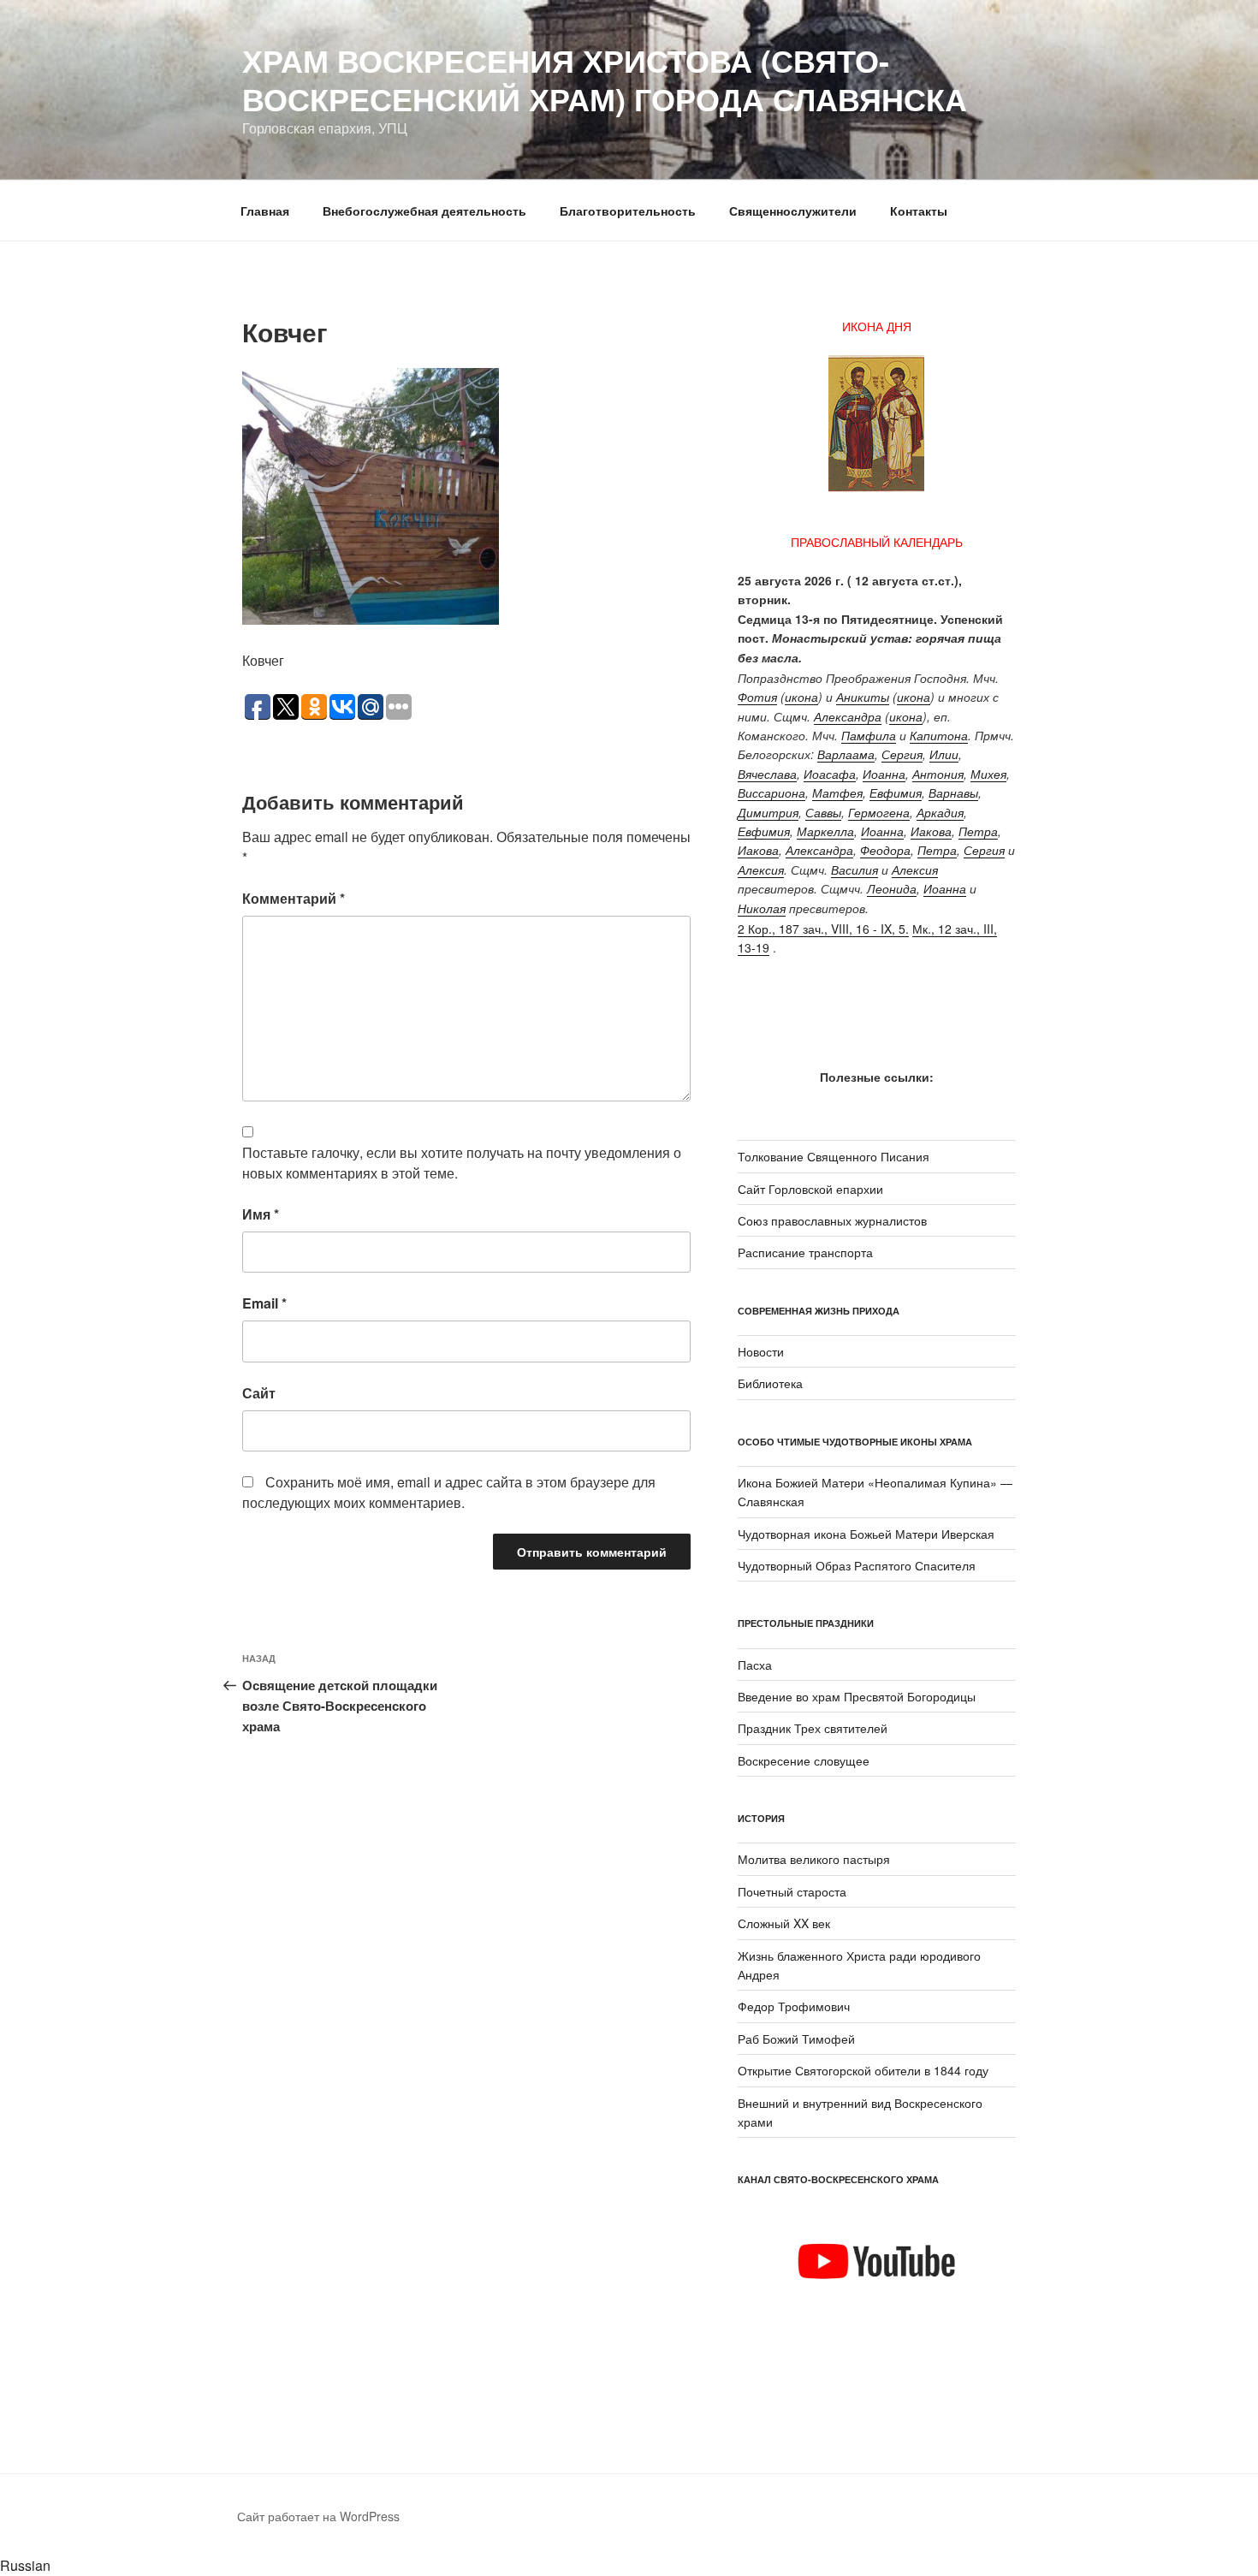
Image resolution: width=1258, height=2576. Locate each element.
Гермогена (879, 812)
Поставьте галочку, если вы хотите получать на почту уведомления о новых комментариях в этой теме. (462, 1163)
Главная (265, 211)
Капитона (939, 735)
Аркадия (940, 812)
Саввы (823, 812)
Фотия (757, 697)
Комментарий (294, 898)
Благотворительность (628, 211)
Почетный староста (792, 1891)
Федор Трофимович (794, 2006)
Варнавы (953, 792)
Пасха (755, 1665)
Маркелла (825, 831)
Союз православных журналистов (832, 1220)
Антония (938, 774)
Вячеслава (767, 774)
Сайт (259, 1393)
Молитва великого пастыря (814, 1859)
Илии (944, 754)
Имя (261, 1214)
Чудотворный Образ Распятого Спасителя (857, 1565)
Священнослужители (793, 211)
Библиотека (770, 1383)
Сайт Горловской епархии (810, 1189)
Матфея (837, 792)
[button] (629, 2566)
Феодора (885, 850)
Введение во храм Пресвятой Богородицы (857, 1696)
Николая (762, 908)
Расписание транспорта (805, 1252)
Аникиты (863, 697)
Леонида (892, 888)
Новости (761, 1351)
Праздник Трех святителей (813, 1728)
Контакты (919, 211)
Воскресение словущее (804, 1760)
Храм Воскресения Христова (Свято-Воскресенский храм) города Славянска (605, 79)
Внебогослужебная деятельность (424, 211)
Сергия (902, 754)
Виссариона (771, 792)
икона (801, 697)
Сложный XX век (784, 1923)
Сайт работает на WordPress (318, 2516)
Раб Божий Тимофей (796, 2039)
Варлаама (846, 754)
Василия (854, 870)
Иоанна (884, 774)
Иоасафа (830, 774)
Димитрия (768, 812)
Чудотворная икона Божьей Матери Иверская (866, 1534)
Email (264, 1303)
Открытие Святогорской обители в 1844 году (863, 2070)
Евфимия (896, 792)
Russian (25, 2565)
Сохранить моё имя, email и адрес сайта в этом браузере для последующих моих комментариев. (449, 1492)
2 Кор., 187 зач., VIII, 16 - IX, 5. (823, 929)
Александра (848, 716)
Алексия (761, 870)
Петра (978, 831)
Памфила (869, 735)
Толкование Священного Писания (834, 1156)
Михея (988, 774)
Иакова (931, 831)
